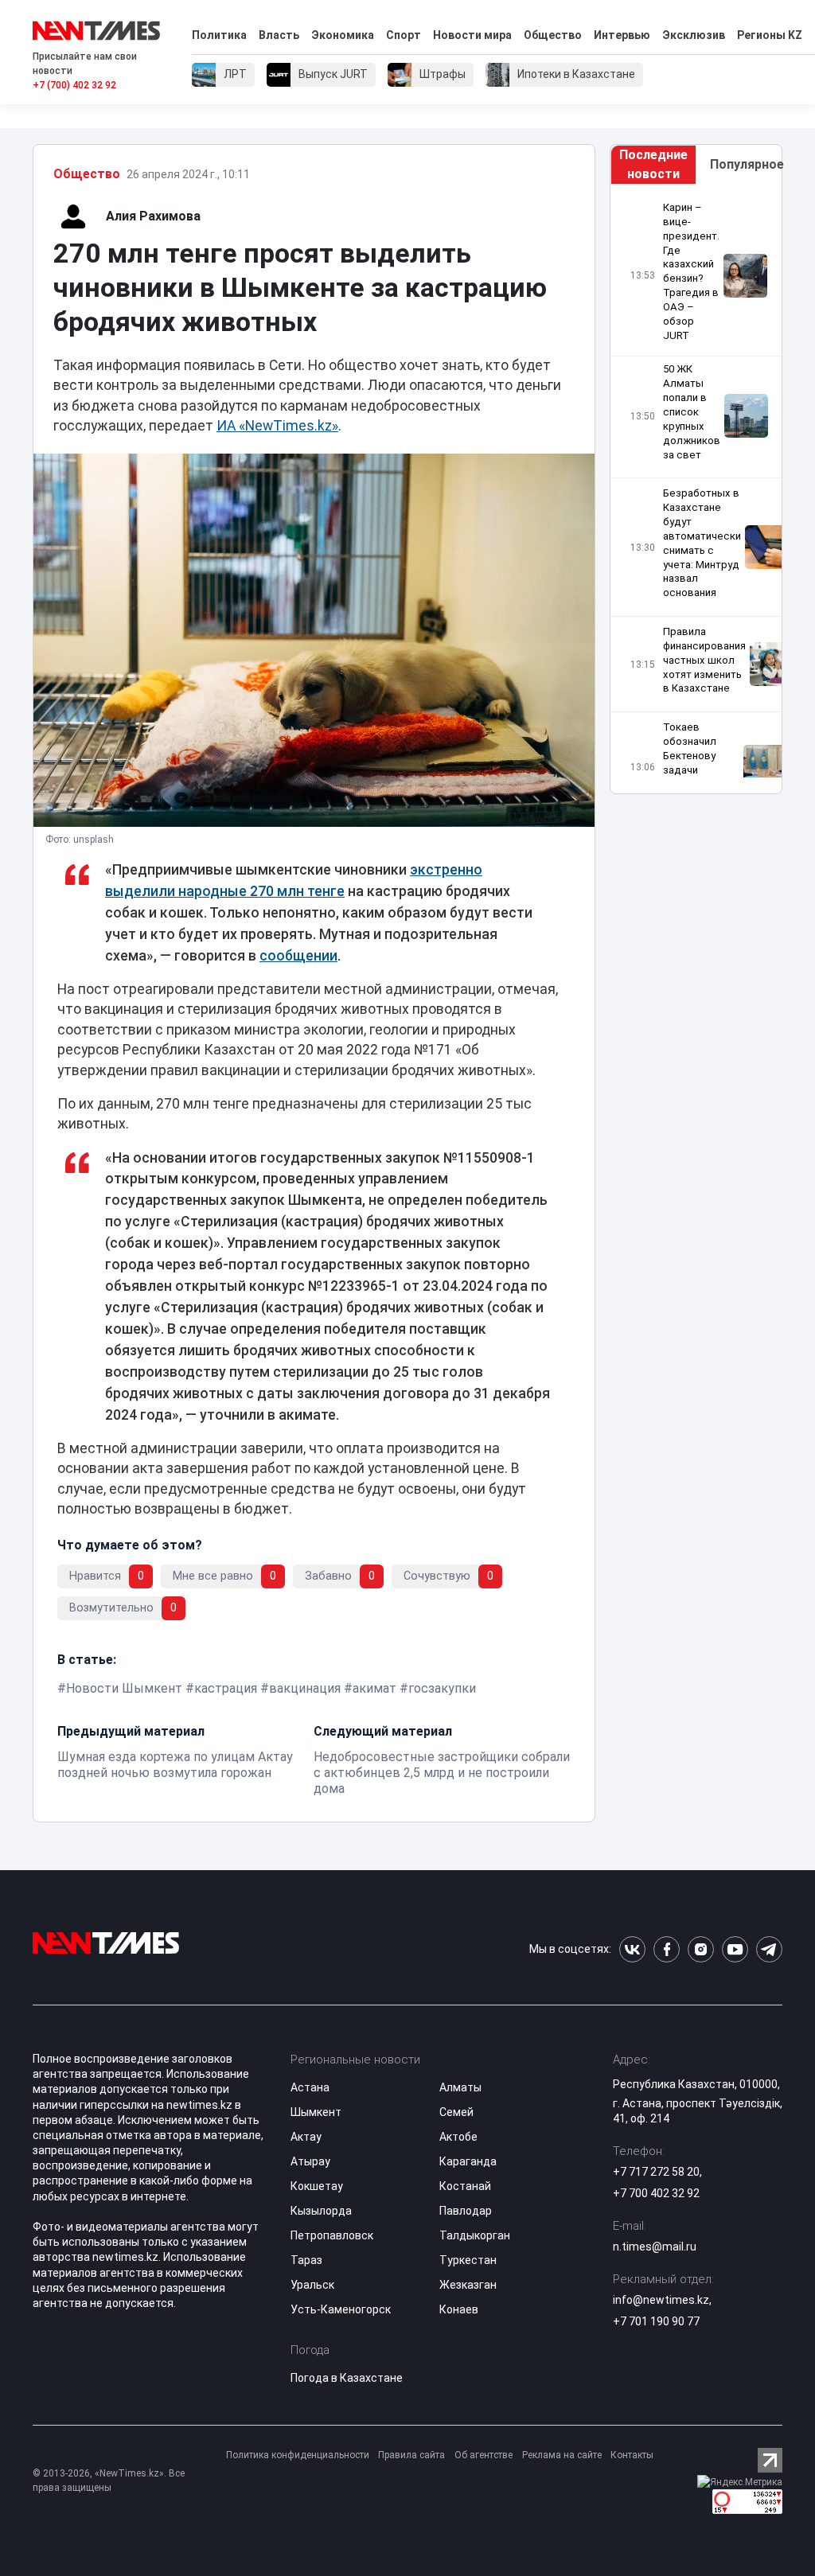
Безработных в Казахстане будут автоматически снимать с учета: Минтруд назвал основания (702, 543)
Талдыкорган (475, 2235)
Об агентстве (484, 2455)
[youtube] (735, 1949)
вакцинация (305, 1688)
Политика (219, 35)
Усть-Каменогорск (341, 2309)
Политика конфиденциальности (298, 2455)
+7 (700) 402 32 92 (74, 85)
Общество (553, 35)
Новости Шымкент (124, 1688)
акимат (374, 1688)
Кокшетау (317, 2186)
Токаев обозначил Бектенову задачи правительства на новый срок (701, 762)
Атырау (310, 2161)
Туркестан (468, 2260)
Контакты (632, 2455)
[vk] (632, 1949)
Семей (456, 2112)
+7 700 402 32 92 (656, 2193)
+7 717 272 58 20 (656, 2172)
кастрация (226, 1688)
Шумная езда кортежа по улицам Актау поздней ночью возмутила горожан (175, 1765)
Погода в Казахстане (347, 2378)
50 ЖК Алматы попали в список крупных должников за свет (692, 411)
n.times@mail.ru (655, 2247)
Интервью (622, 35)
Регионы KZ (770, 35)
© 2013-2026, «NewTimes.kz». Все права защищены (109, 2481)
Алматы (460, 2087)
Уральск (312, 2285)
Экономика (343, 35)
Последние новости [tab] (653, 164)
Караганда (468, 2161)
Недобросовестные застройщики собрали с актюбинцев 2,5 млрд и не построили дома (442, 1773)
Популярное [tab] (746, 164)
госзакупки (442, 1688)
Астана (310, 2087)
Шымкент (316, 2112)
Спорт (404, 35)
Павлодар (466, 2211)
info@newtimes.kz (661, 2300)
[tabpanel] (696, 489)
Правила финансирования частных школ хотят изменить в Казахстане (704, 660)
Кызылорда (321, 2211)
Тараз (306, 2260)
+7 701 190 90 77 (656, 2321)
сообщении (298, 956)
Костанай (465, 2186)
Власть (279, 35)
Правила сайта (411, 2455)
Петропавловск (332, 2235)
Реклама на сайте (562, 2455)
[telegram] (769, 1949)
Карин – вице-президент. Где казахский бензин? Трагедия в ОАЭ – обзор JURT (691, 271)
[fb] (667, 1949)
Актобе (458, 2137)
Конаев (459, 2309)
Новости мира (472, 35)
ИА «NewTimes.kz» (277, 426)
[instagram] (701, 1949)
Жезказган (468, 2285)
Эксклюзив (694, 35)
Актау (306, 2137)
